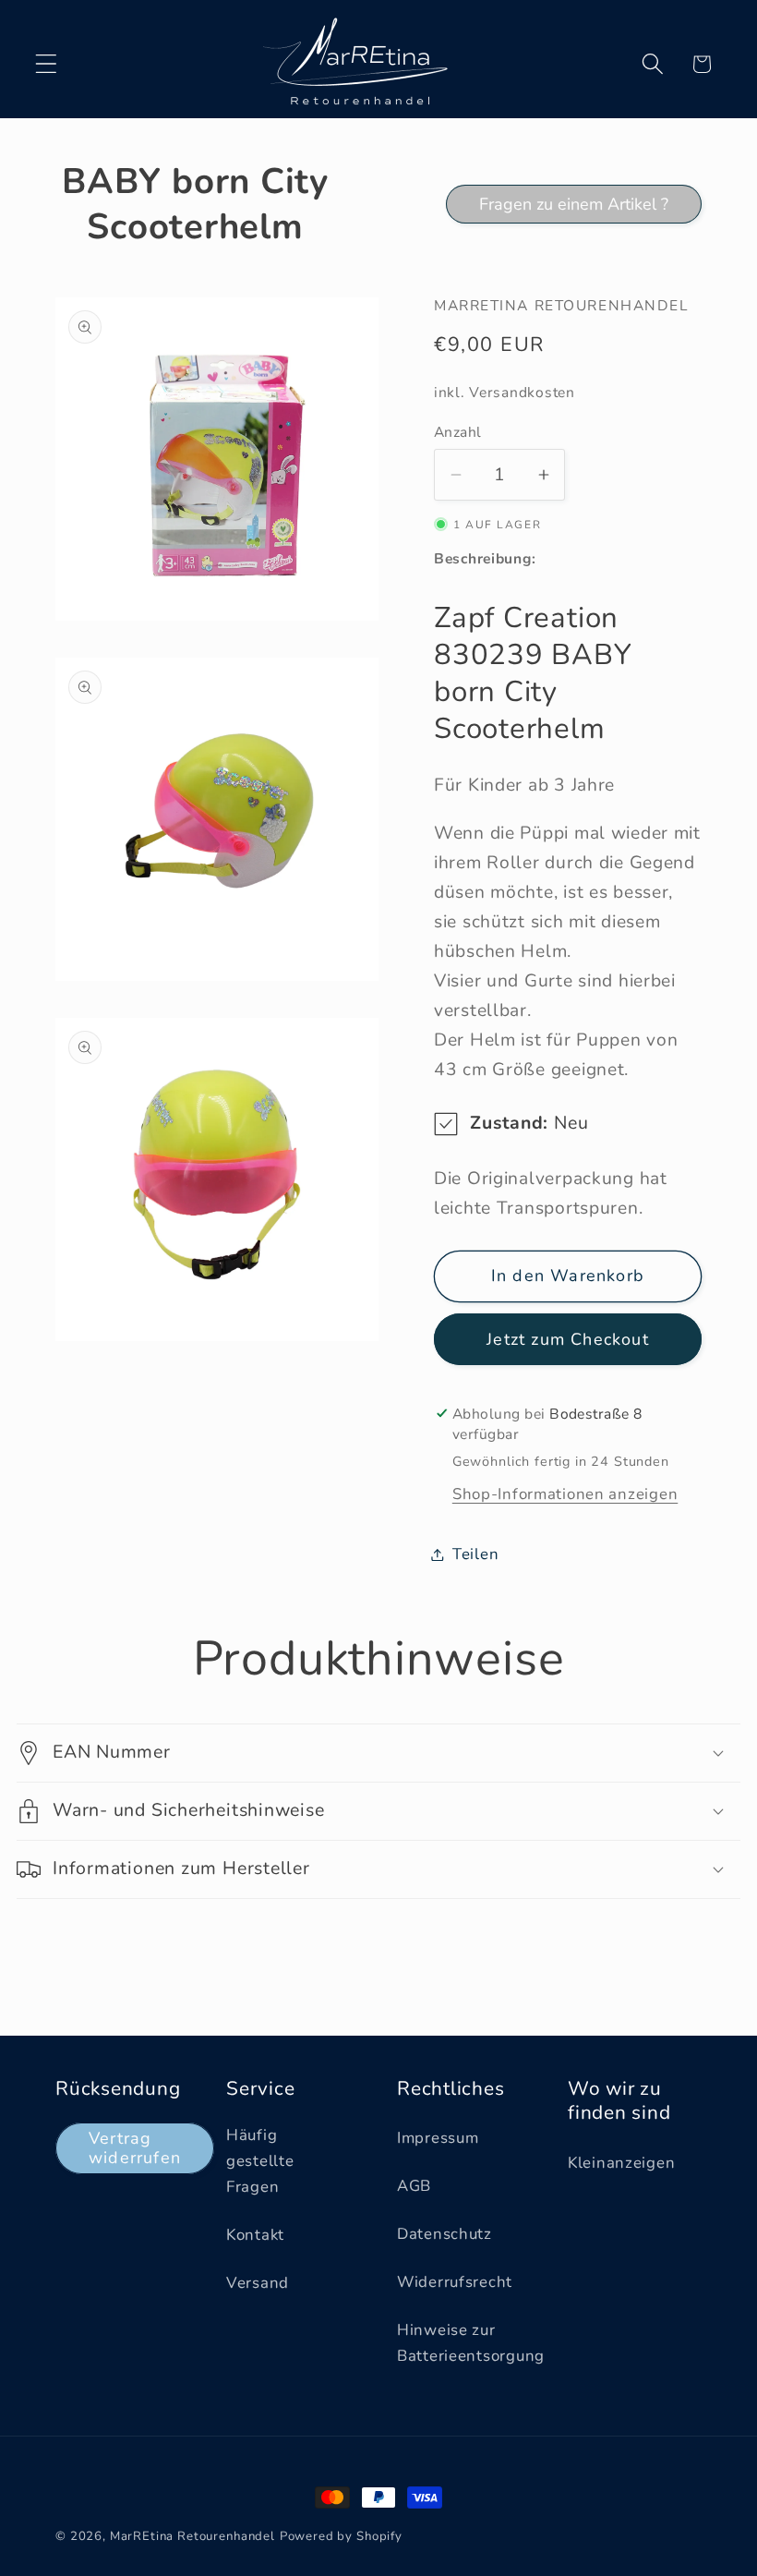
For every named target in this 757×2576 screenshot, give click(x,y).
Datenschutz (445, 2234)
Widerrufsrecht (455, 2282)
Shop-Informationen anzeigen (565, 1494)
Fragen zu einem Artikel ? (574, 204)
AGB (414, 2186)
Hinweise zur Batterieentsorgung (471, 2343)
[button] (47, 64)
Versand (258, 2283)
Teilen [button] (475, 1554)
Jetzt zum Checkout (568, 1339)
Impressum (438, 2138)
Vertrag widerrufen (135, 2148)
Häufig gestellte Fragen (260, 2161)
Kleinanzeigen (621, 2163)
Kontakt (255, 2235)
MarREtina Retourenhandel (192, 2536)
